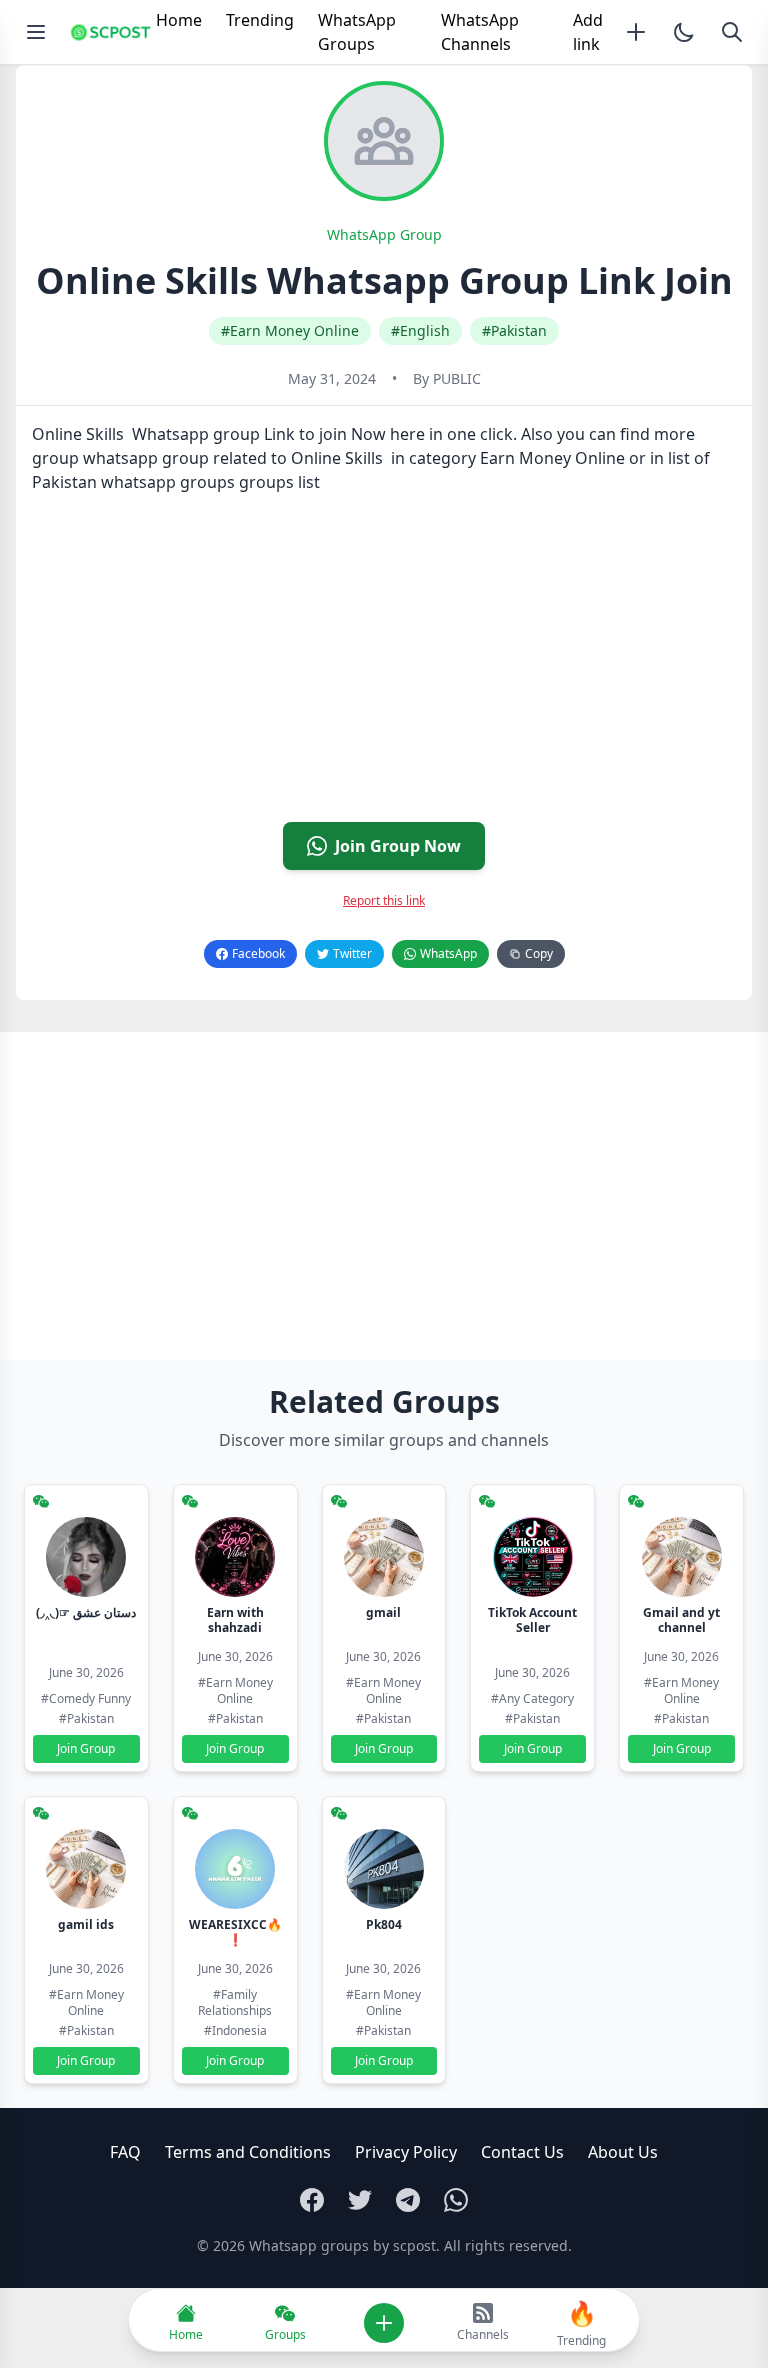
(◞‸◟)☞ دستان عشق (86, 1612)
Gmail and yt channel (681, 1620)
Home (179, 20)
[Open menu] (36, 32)
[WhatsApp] (456, 2200)
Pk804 (384, 1924)
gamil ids (86, 1924)
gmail (383, 1612)
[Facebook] (312, 2200)
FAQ (125, 2152)
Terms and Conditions (248, 2152)
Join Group (86, 1748)
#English (420, 330)
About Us (623, 2152)
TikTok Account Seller (532, 1620)
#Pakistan (514, 330)
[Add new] (636, 32)
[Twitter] (360, 2200)
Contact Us (522, 2152)
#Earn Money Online (290, 330)
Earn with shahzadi (235, 1620)
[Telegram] (408, 2200)
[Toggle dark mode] (684, 32)
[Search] (732, 32)
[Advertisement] (384, 666)
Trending (260, 20)
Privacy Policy (406, 2152)
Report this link (384, 900)
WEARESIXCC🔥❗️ (235, 1932)
